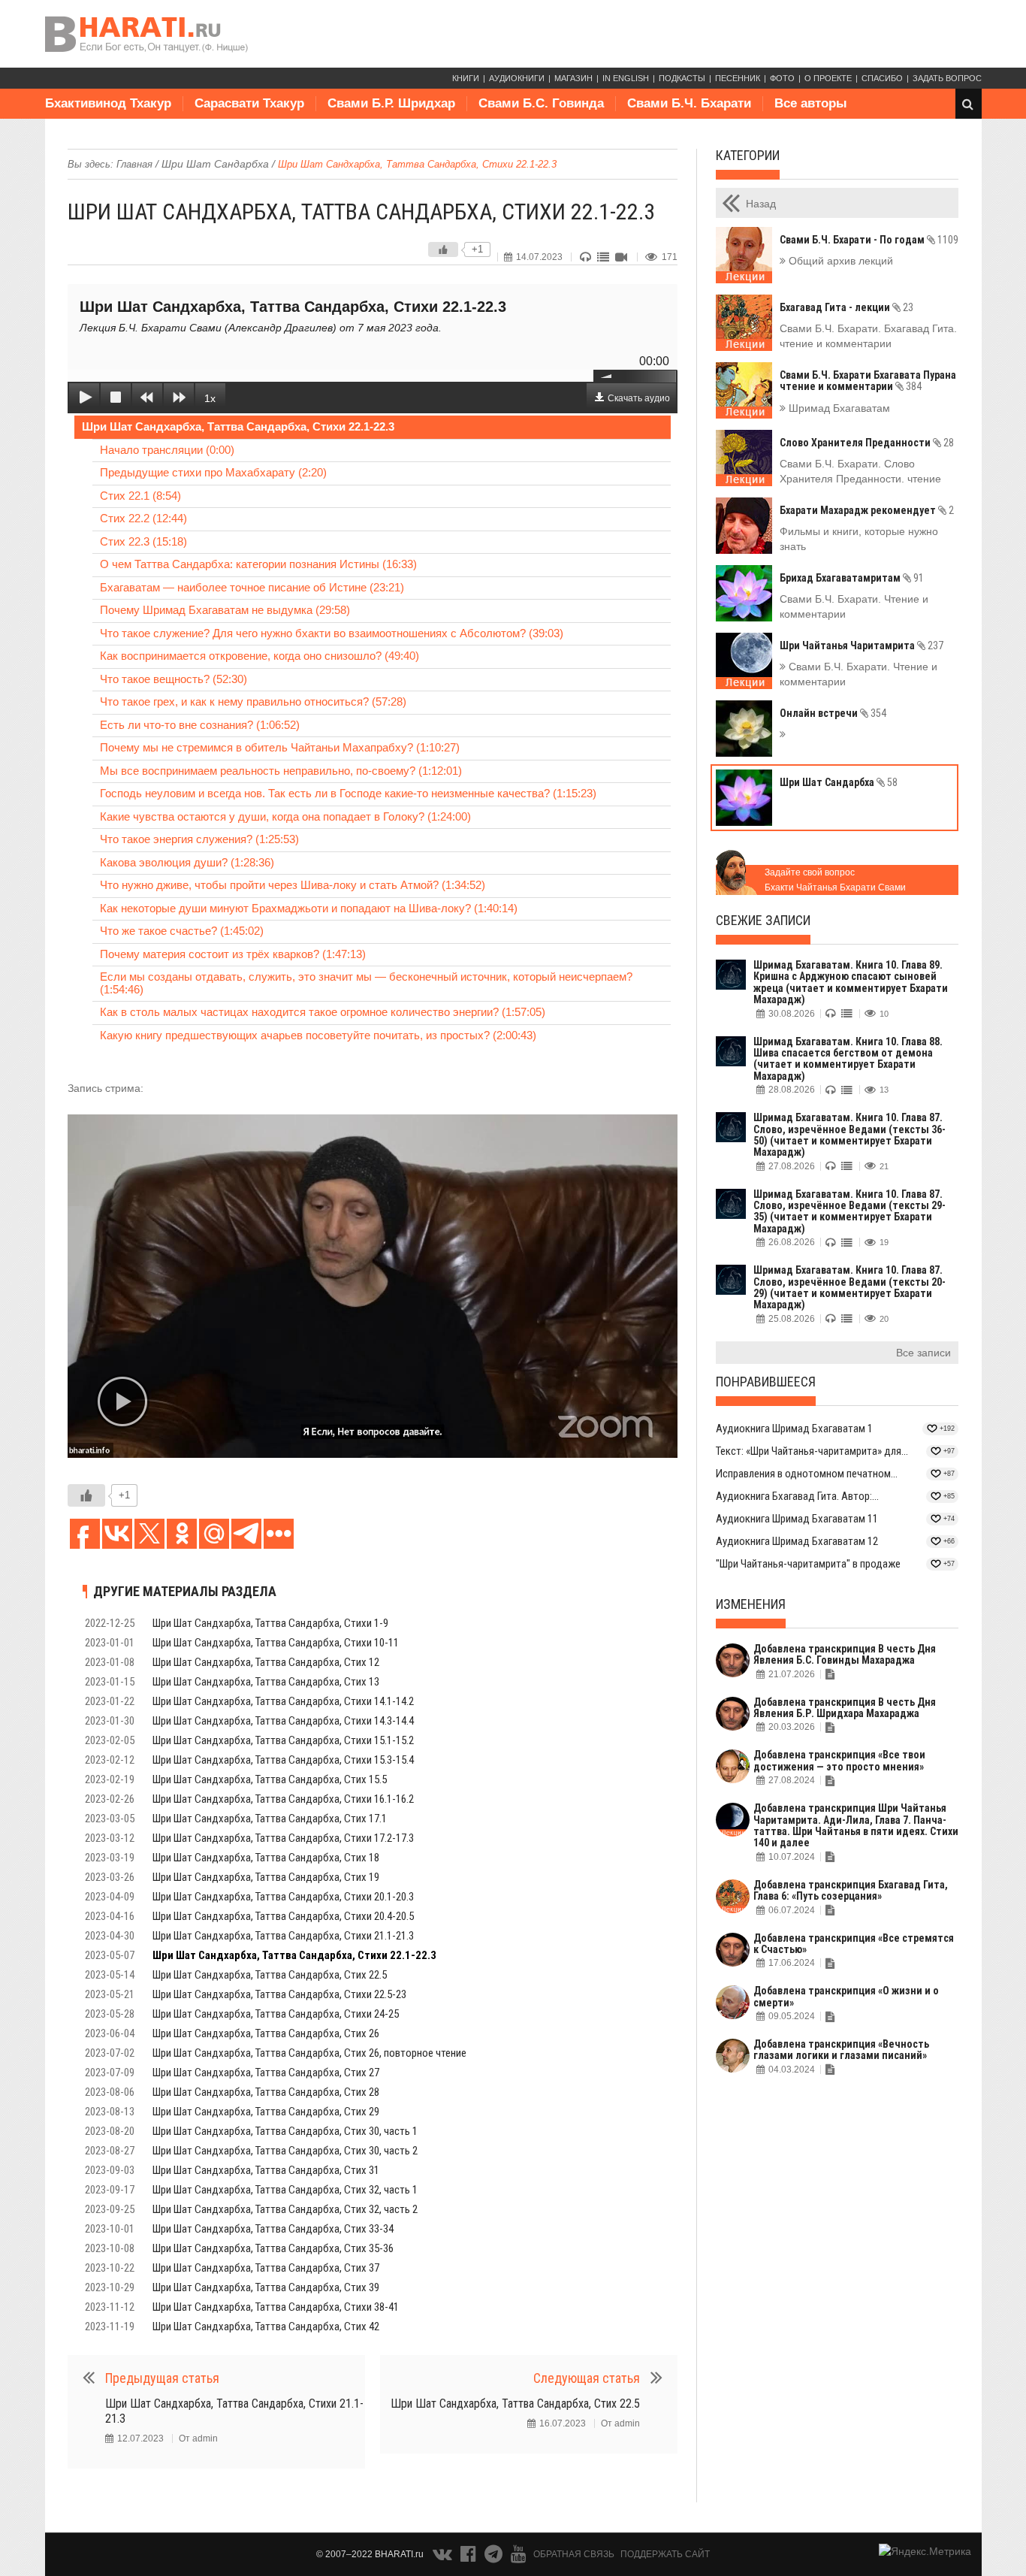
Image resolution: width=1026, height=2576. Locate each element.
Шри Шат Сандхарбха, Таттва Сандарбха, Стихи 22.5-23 (279, 1994)
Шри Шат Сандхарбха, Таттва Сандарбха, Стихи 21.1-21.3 (283, 1936)
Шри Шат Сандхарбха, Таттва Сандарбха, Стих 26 (266, 2033)
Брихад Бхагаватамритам (852, 578)
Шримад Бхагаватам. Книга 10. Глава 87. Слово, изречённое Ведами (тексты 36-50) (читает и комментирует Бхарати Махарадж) (849, 1135)
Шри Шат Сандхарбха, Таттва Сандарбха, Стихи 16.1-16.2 (283, 1799)
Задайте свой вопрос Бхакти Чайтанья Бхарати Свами (835, 880)
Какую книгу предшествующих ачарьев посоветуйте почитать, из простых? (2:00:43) (318, 1035)
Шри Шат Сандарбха (215, 164)
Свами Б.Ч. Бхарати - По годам (869, 240)
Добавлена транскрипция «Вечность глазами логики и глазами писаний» (841, 2050)
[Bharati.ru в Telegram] (495, 2557)
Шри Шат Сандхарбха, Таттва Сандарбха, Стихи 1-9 (270, 1623)
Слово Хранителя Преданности (867, 443)
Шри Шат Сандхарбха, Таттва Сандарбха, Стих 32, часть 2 (285, 2209)
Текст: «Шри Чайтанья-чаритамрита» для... (812, 1451)
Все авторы (811, 103)
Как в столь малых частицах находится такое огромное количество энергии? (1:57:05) (323, 1012)
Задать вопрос (947, 78)
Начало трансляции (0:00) (167, 450)
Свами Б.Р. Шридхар (391, 103)
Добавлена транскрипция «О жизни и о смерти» (846, 1996)
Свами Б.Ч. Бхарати (689, 103)
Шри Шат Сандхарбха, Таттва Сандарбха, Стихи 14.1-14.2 (283, 1701)
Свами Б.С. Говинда (541, 103)
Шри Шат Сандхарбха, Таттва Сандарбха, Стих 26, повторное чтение (309, 2053)
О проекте (828, 78)
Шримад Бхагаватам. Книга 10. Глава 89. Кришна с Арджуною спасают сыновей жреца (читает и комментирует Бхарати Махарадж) (851, 982)
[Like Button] (443, 249)
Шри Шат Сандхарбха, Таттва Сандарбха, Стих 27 (266, 2073)
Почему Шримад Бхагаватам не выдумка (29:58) (225, 610)
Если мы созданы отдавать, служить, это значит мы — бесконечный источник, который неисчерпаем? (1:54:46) (366, 983)
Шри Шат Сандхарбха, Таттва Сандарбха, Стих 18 (266, 1858)
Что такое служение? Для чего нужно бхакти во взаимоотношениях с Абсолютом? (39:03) (332, 633)
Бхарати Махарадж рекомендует (867, 510)
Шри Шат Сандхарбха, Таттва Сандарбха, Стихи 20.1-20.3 (283, 1897)
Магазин (573, 78)
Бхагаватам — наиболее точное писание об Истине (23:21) (252, 587)
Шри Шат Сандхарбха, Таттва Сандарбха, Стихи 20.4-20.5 (283, 1916)
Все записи (923, 1353)
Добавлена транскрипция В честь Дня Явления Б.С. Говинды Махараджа (845, 1654)
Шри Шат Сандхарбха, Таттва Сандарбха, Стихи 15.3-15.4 (283, 1760)
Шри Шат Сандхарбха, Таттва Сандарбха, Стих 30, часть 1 (285, 2131)
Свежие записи (763, 920)
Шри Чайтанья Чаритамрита (862, 646)
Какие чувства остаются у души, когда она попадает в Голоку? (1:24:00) (285, 816)
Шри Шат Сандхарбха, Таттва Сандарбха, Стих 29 (266, 2112)
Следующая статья (587, 2378)
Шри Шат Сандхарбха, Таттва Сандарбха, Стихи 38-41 (276, 2307)
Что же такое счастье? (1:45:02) (182, 931)
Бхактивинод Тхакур (108, 103)
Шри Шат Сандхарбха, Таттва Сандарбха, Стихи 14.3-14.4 (283, 1721)
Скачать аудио (639, 398)
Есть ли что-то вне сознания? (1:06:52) (200, 725)
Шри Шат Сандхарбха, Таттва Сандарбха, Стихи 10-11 (276, 1643)
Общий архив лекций (839, 261)
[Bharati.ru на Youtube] (519, 2557)
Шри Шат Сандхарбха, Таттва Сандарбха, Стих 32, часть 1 (285, 2190)
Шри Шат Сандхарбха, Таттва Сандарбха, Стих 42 (266, 2327)
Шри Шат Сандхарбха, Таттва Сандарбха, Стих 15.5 (270, 1779)
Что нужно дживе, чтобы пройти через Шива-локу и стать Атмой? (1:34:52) (293, 885)
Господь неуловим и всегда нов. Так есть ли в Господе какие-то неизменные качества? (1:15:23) (348, 793)
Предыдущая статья (162, 2378)
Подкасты (682, 78)
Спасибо (882, 78)
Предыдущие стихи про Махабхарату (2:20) (213, 472)
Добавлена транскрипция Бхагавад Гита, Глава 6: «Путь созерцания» (851, 1890)
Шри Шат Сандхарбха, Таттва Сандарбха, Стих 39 (266, 2287)
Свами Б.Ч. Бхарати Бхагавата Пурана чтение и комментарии (868, 381)
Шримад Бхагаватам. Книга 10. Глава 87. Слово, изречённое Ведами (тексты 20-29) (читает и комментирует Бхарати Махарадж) (849, 1287)
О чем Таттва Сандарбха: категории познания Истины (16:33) (258, 564)
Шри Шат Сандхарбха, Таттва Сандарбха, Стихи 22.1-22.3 (238, 426)
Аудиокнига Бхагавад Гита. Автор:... (797, 1496)
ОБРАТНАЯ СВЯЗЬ (574, 2554)
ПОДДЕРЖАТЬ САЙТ (665, 2554)
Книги (466, 78)
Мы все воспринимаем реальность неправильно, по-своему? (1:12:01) (281, 771)
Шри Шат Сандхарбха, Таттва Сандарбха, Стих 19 (266, 1877)
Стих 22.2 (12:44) (143, 518)
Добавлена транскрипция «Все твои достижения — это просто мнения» (839, 1760)
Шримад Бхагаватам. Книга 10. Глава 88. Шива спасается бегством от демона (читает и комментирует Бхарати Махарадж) (848, 1059)
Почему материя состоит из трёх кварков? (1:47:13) (233, 954)
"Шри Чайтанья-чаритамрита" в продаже (808, 1564)
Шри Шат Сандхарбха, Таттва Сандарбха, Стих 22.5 (270, 1975)
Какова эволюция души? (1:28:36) (187, 862)
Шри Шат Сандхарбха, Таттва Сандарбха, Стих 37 (266, 2268)
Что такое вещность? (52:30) (174, 679)
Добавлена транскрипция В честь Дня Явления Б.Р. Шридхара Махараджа (845, 1708)
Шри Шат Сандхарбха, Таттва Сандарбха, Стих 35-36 (273, 2248)
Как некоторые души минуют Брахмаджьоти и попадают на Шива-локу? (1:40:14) (309, 908)
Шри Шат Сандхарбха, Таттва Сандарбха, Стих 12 (266, 1662)
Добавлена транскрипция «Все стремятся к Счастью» (854, 1944)
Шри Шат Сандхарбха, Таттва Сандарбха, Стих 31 (266, 2170)
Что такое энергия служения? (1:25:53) (199, 839)
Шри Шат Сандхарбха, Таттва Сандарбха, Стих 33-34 (273, 2229)
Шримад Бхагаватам (838, 408)
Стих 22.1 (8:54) (140, 496)
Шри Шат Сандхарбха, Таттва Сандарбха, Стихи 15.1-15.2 (283, 1740)
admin (205, 2438)
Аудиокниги (517, 78)
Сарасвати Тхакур (249, 103)
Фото (782, 78)
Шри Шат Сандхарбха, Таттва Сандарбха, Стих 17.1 (270, 1819)
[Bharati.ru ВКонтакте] (444, 2557)
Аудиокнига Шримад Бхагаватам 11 (797, 1519)
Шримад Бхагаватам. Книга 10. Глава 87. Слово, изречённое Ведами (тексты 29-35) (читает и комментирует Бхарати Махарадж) (849, 1211)
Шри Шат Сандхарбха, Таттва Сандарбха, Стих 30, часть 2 (285, 2151)
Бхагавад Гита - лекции (846, 307)
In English (626, 78)
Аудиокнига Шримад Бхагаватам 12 (797, 1541)
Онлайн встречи (833, 713)
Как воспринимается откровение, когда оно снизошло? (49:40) (260, 656)
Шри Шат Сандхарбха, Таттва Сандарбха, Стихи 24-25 (276, 2014)
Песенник (738, 78)
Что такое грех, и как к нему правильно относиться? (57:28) (253, 701)
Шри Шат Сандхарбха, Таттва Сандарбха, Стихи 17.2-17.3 (283, 1838)
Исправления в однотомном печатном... (807, 1474)
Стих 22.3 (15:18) (143, 541)
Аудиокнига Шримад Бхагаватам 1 (794, 1429)
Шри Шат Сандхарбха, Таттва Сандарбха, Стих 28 (266, 2092)
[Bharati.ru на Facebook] (469, 2557)
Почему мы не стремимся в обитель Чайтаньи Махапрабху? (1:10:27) (280, 747)
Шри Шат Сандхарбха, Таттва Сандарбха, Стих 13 (266, 1682)
